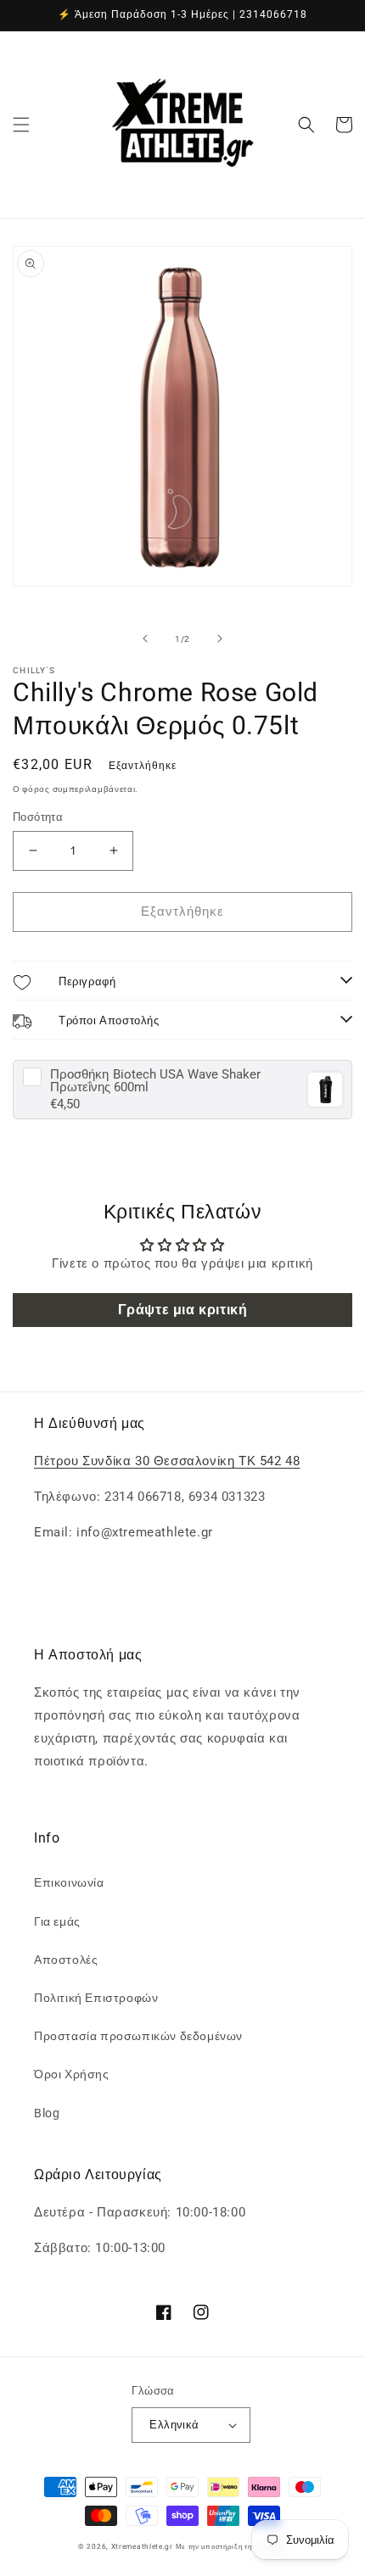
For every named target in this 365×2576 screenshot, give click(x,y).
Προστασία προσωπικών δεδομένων (138, 2036)
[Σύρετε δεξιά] (220, 638)
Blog (47, 2113)
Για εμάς (57, 1921)
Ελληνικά (174, 2425)
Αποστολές (66, 1960)
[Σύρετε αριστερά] (145, 638)
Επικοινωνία (69, 1882)
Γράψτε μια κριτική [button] (183, 1310)
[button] (21, 125)
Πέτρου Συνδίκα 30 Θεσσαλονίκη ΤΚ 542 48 (167, 1461)
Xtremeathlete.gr (142, 2546)
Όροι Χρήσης (72, 2074)
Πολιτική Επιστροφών (96, 1998)
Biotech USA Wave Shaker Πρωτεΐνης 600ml (155, 1081)
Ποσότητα (38, 817)
